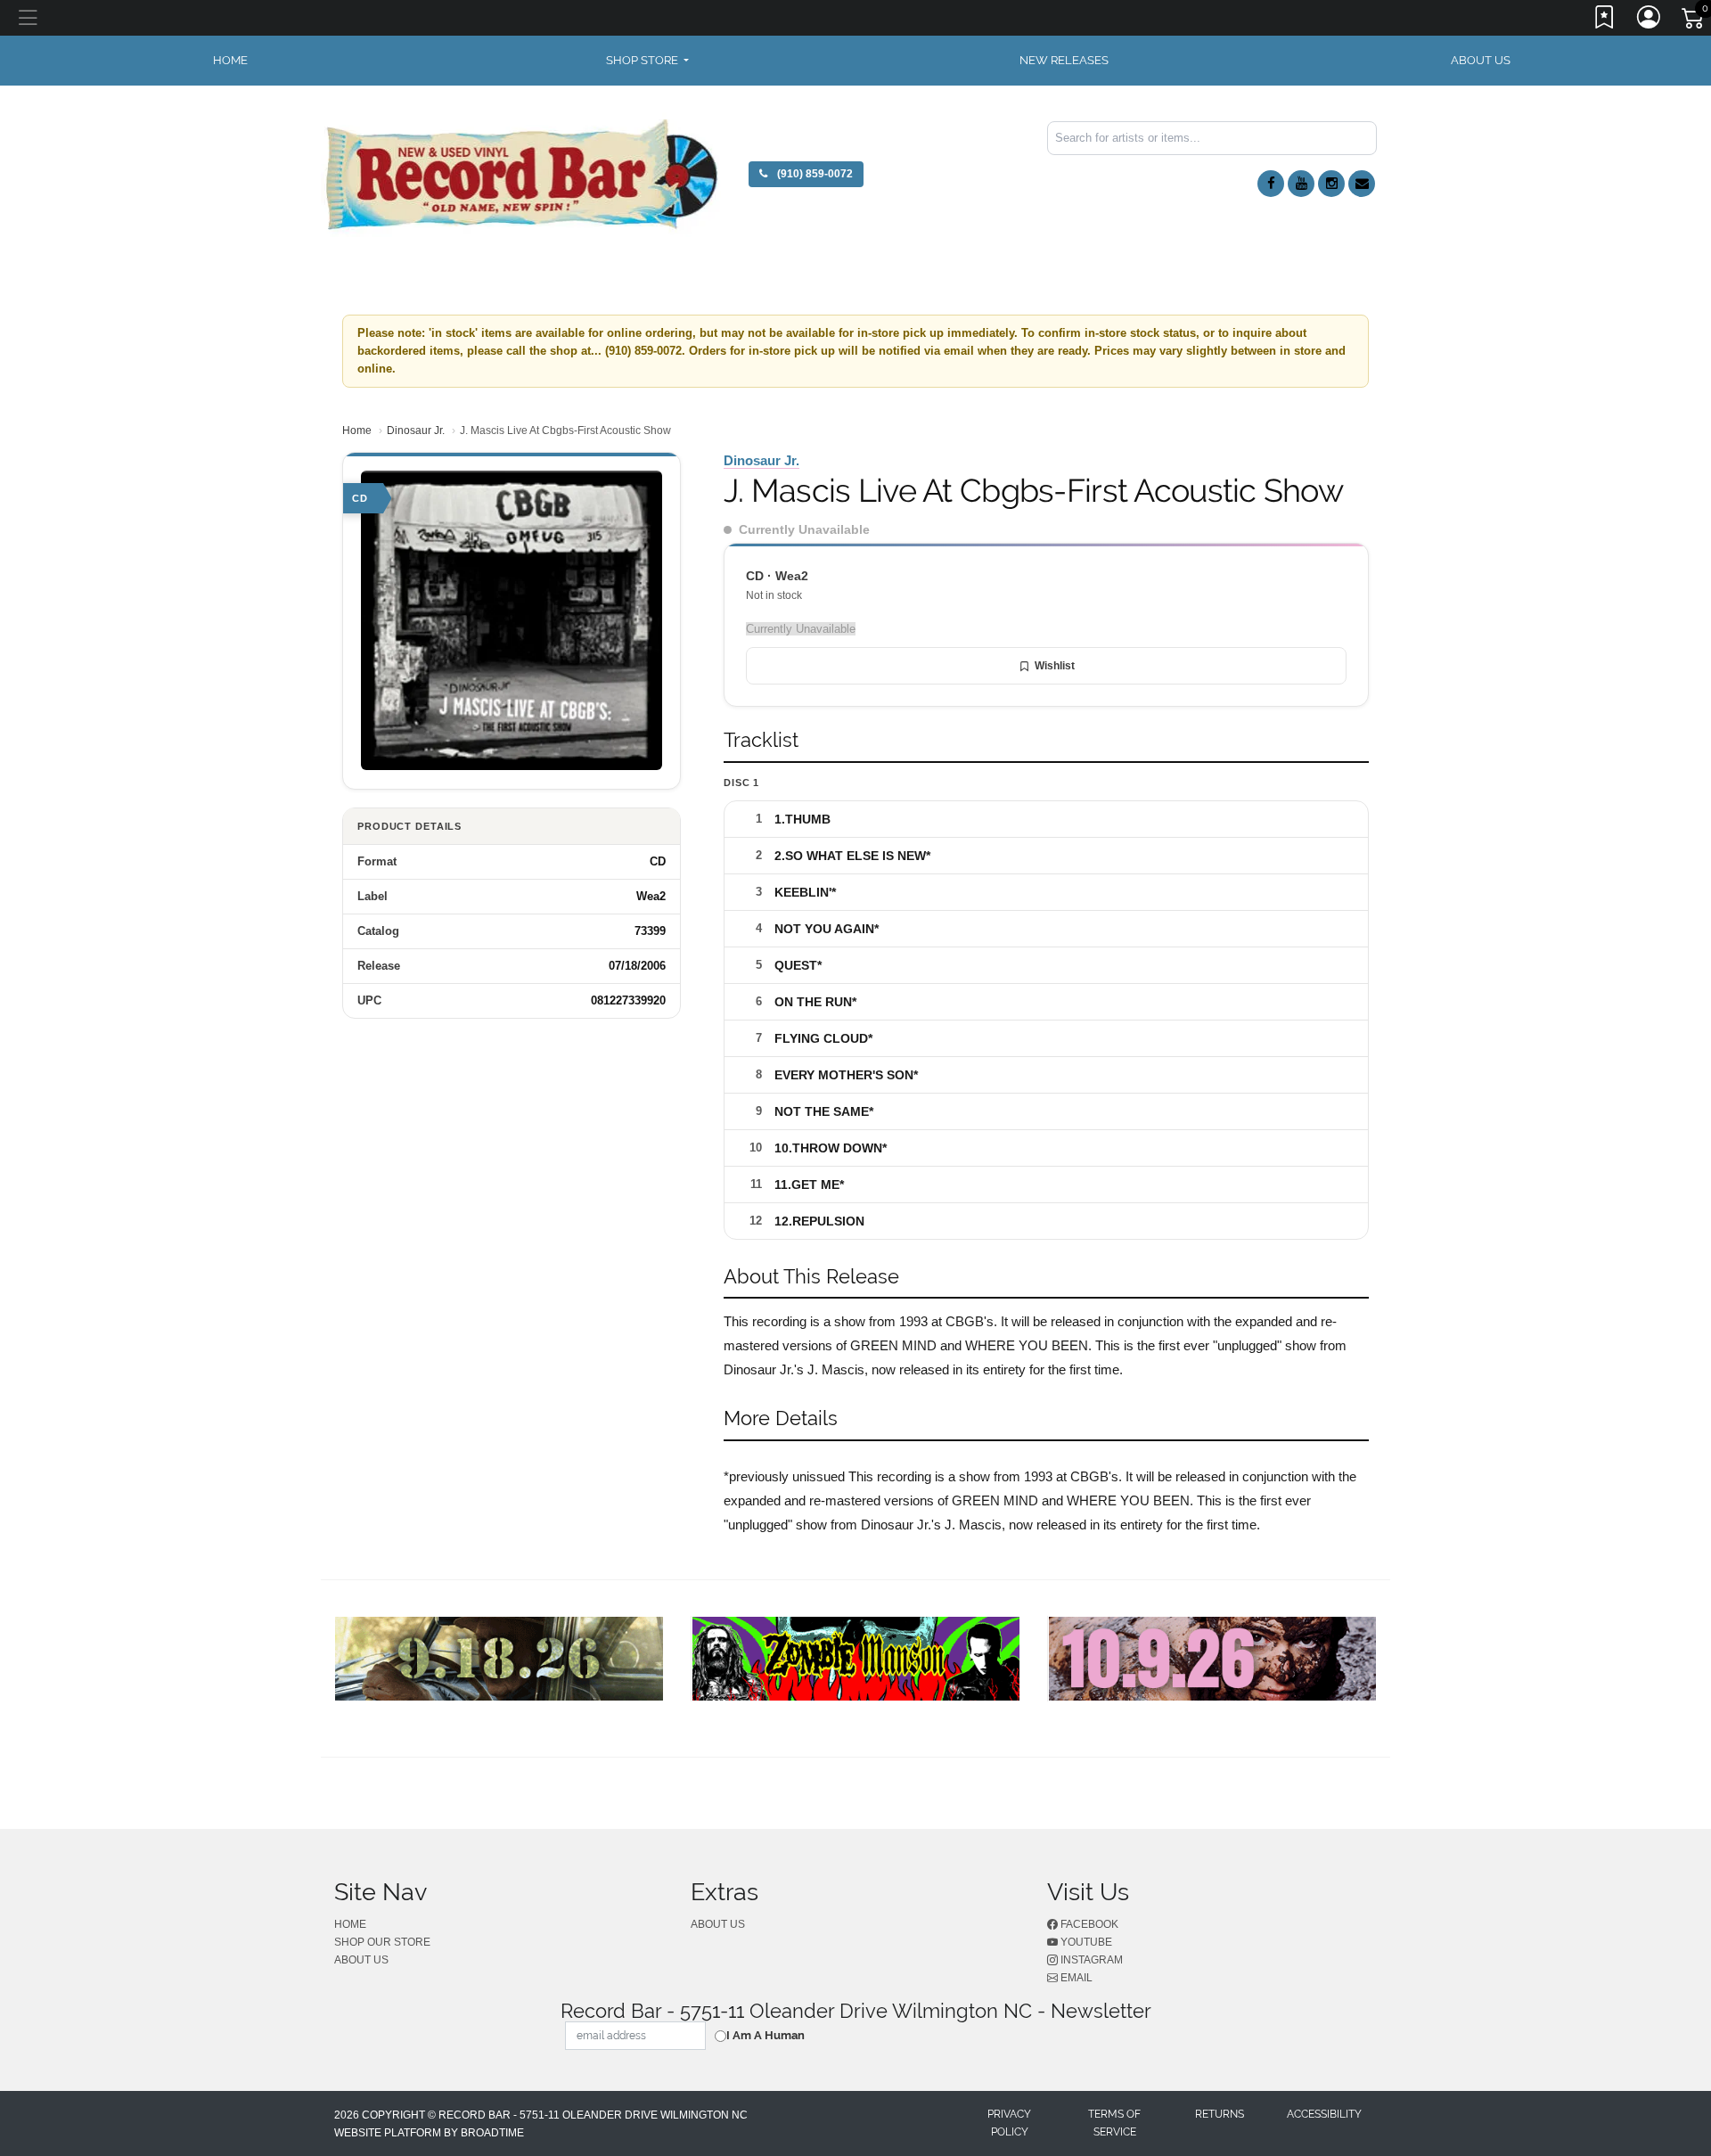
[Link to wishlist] (1605, 20)
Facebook (1088, 1924)
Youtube (1085, 1942)
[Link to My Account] (1650, 20)
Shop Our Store (382, 1942)
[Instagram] (1331, 184)
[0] (1694, 21)
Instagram (1090, 1960)
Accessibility (1324, 2114)
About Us (1481, 60)
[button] (647, 61)
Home (357, 430)
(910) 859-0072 (814, 174)
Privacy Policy (1009, 2123)
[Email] (1362, 184)
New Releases (1064, 60)
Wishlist (1055, 666)
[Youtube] (1301, 184)
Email (1075, 1978)
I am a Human (765, 2035)
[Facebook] (1271, 184)
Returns (1220, 2114)
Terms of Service (1114, 2123)
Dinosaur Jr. (416, 430)
